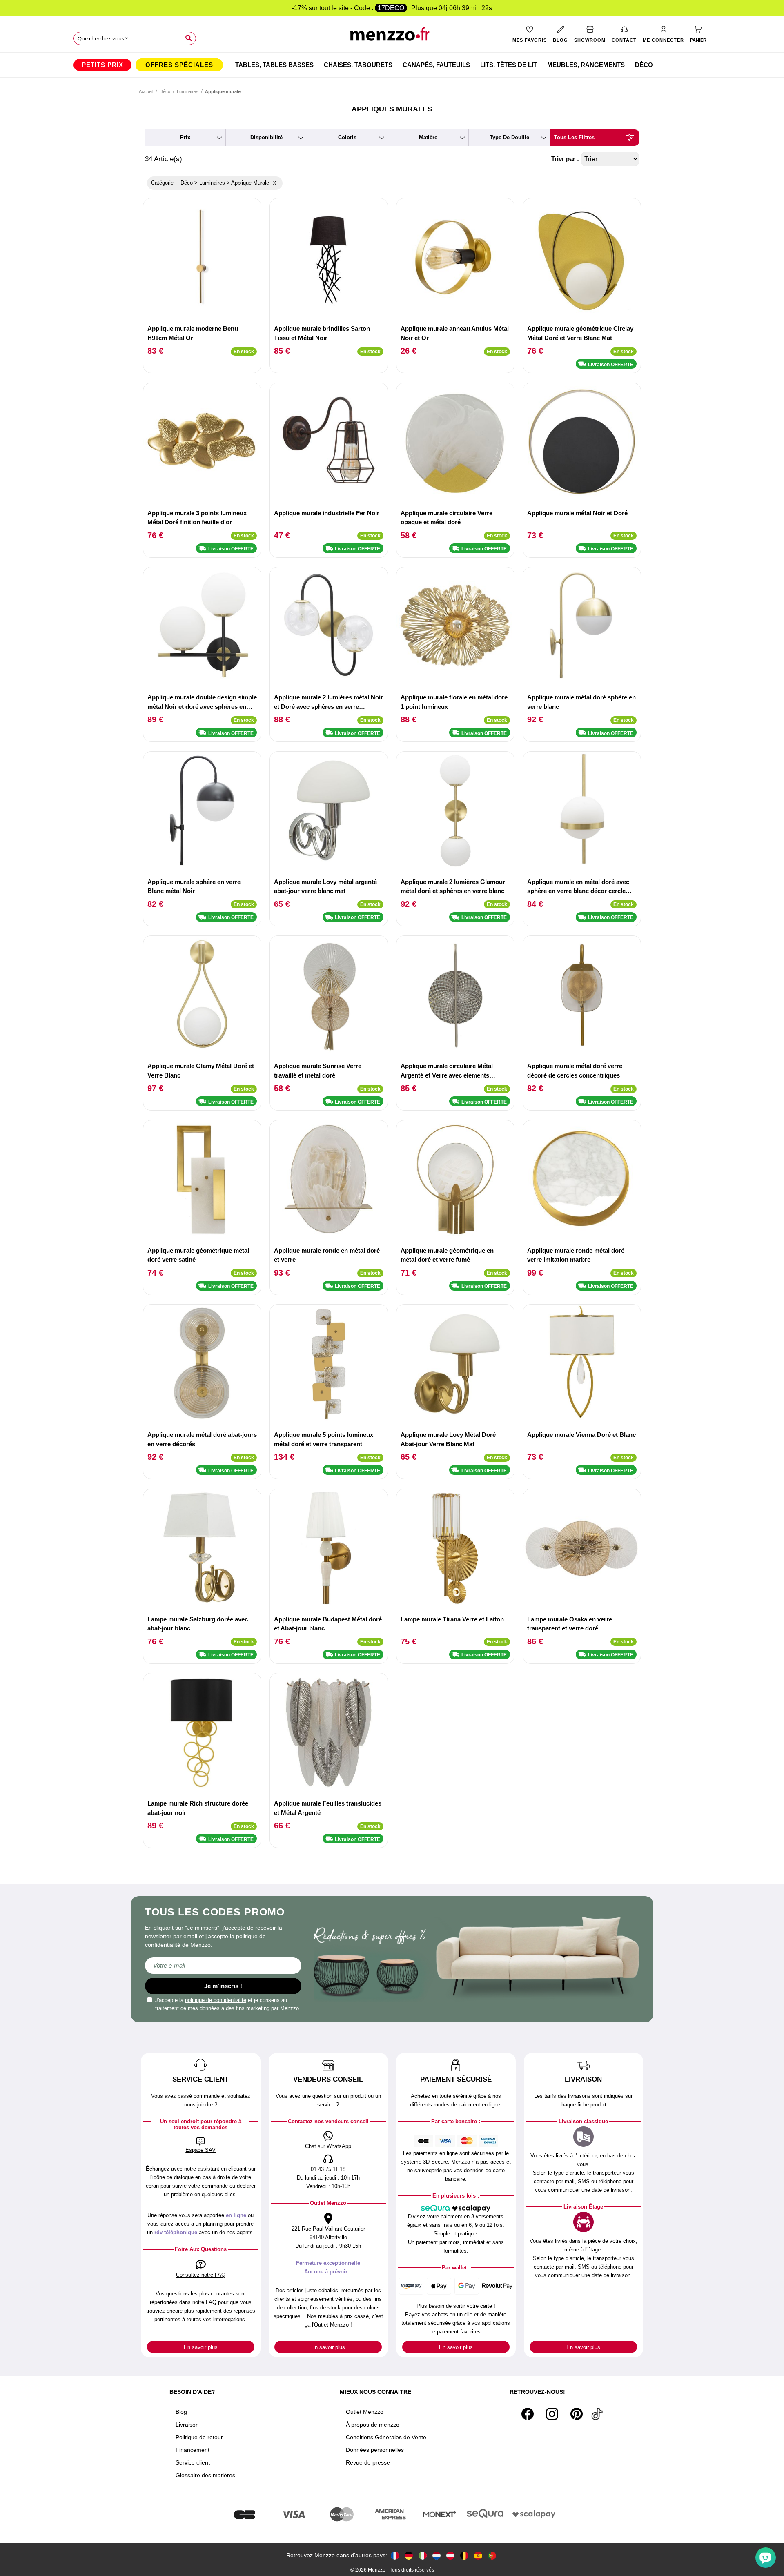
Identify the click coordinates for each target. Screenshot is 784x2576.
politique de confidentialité (216, 2000)
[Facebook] (528, 2414)
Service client (193, 2462)
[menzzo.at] (450, 2555)
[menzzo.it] (423, 2555)
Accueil (146, 91)
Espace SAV (200, 2150)
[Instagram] (552, 2414)
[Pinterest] (577, 2414)
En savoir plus (201, 2347)
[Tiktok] (597, 2414)
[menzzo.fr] (395, 2555)
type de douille (509, 137)
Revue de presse (368, 2462)
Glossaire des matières (205, 2475)
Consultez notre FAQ (201, 2275)
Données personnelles (375, 2450)
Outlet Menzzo (365, 2412)
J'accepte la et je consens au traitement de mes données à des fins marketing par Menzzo (227, 2004)
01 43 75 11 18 (328, 2169)
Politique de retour (199, 2437)
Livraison (187, 2425)
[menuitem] (102, 65)
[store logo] (392, 37)
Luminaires (188, 91)
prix (185, 137)
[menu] (392, 65)
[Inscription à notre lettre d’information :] (223, 1966)
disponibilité (266, 137)
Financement (193, 2450)
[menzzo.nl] (437, 2555)
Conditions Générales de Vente (386, 2437)
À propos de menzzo (373, 2425)
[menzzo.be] (464, 2555)
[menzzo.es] (478, 2555)
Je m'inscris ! (223, 1986)
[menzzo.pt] (492, 2555)
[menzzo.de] (409, 2555)
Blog (181, 2412)
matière (428, 137)
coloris (347, 137)
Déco (165, 91)
